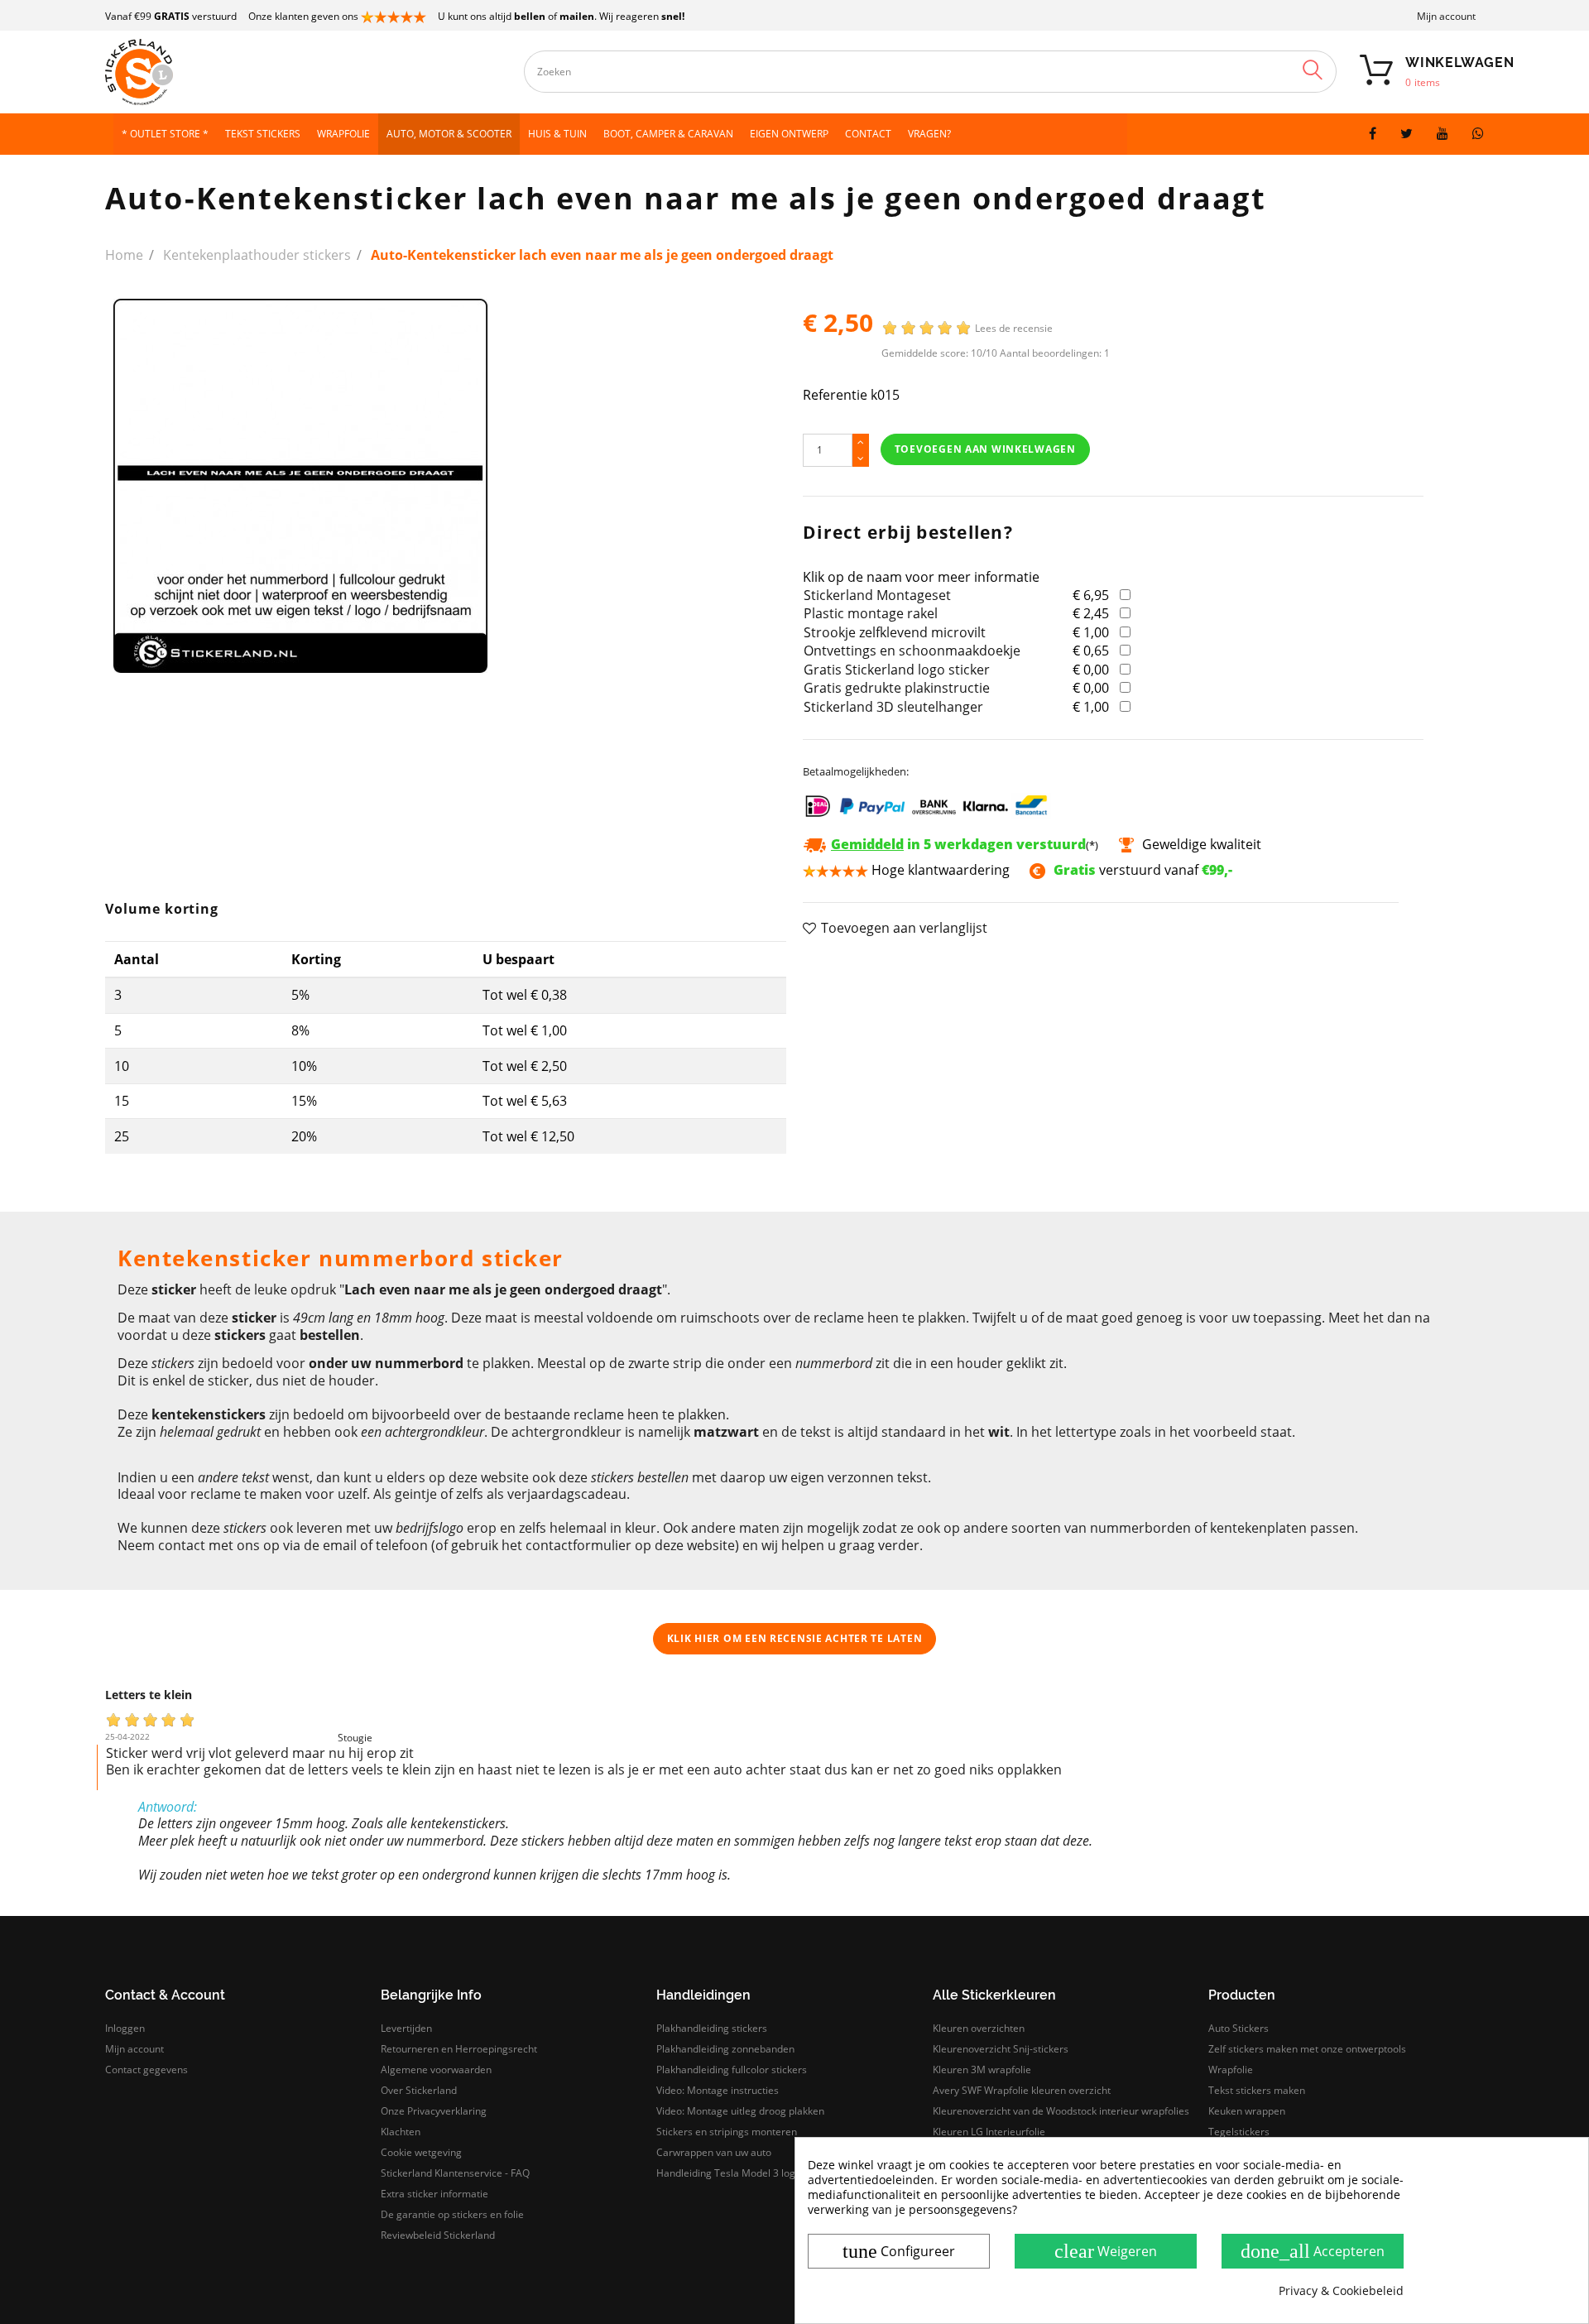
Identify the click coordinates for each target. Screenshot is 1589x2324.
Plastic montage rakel (871, 613)
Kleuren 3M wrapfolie (982, 2070)
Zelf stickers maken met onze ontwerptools (1307, 2049)
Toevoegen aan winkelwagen (985, 449)
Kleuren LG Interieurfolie (989, 2132)
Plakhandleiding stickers (712, 2028)
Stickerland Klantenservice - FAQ (455, 2173)
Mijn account (1446, 16)
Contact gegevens (146, 2070)
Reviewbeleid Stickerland (438, 2235)
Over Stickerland (419, 2090)
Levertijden (406, 2028)
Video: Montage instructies (718, 2090)
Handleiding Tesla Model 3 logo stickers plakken (767, 2173)
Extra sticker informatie (434, 2194)
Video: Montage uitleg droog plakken (740, 2111)
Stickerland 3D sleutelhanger (893, 707)
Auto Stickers (1239, 2028)
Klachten (401, 2132)
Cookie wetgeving (421, 2152)
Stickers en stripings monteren (727, 2132)
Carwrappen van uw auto (714, 2152)
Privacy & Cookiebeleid (1341, 2291)
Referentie (835, 395)
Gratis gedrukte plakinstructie (897, 688)
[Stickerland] (271, 72)
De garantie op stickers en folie (452, 2214)
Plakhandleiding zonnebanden (725, 2049)
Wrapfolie (1231, 2070)
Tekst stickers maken (1257, 2090)
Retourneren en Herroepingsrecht (459, 2049)
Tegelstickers (1239, 2132)
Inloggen (125, 2028)
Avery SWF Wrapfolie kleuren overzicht (1022, 2090)
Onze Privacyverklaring (434, 2111)
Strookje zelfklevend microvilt (895, 632)
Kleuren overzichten (979, 2028)
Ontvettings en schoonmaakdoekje (912, 651)
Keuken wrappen (1247, 2111)
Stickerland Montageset (877, 595)
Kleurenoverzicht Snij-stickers (1001, 2049)
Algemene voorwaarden (436, 2070)
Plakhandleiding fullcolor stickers (732, 2070)
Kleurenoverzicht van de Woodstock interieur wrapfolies (1061, 2111)
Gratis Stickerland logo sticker (897, 670)
